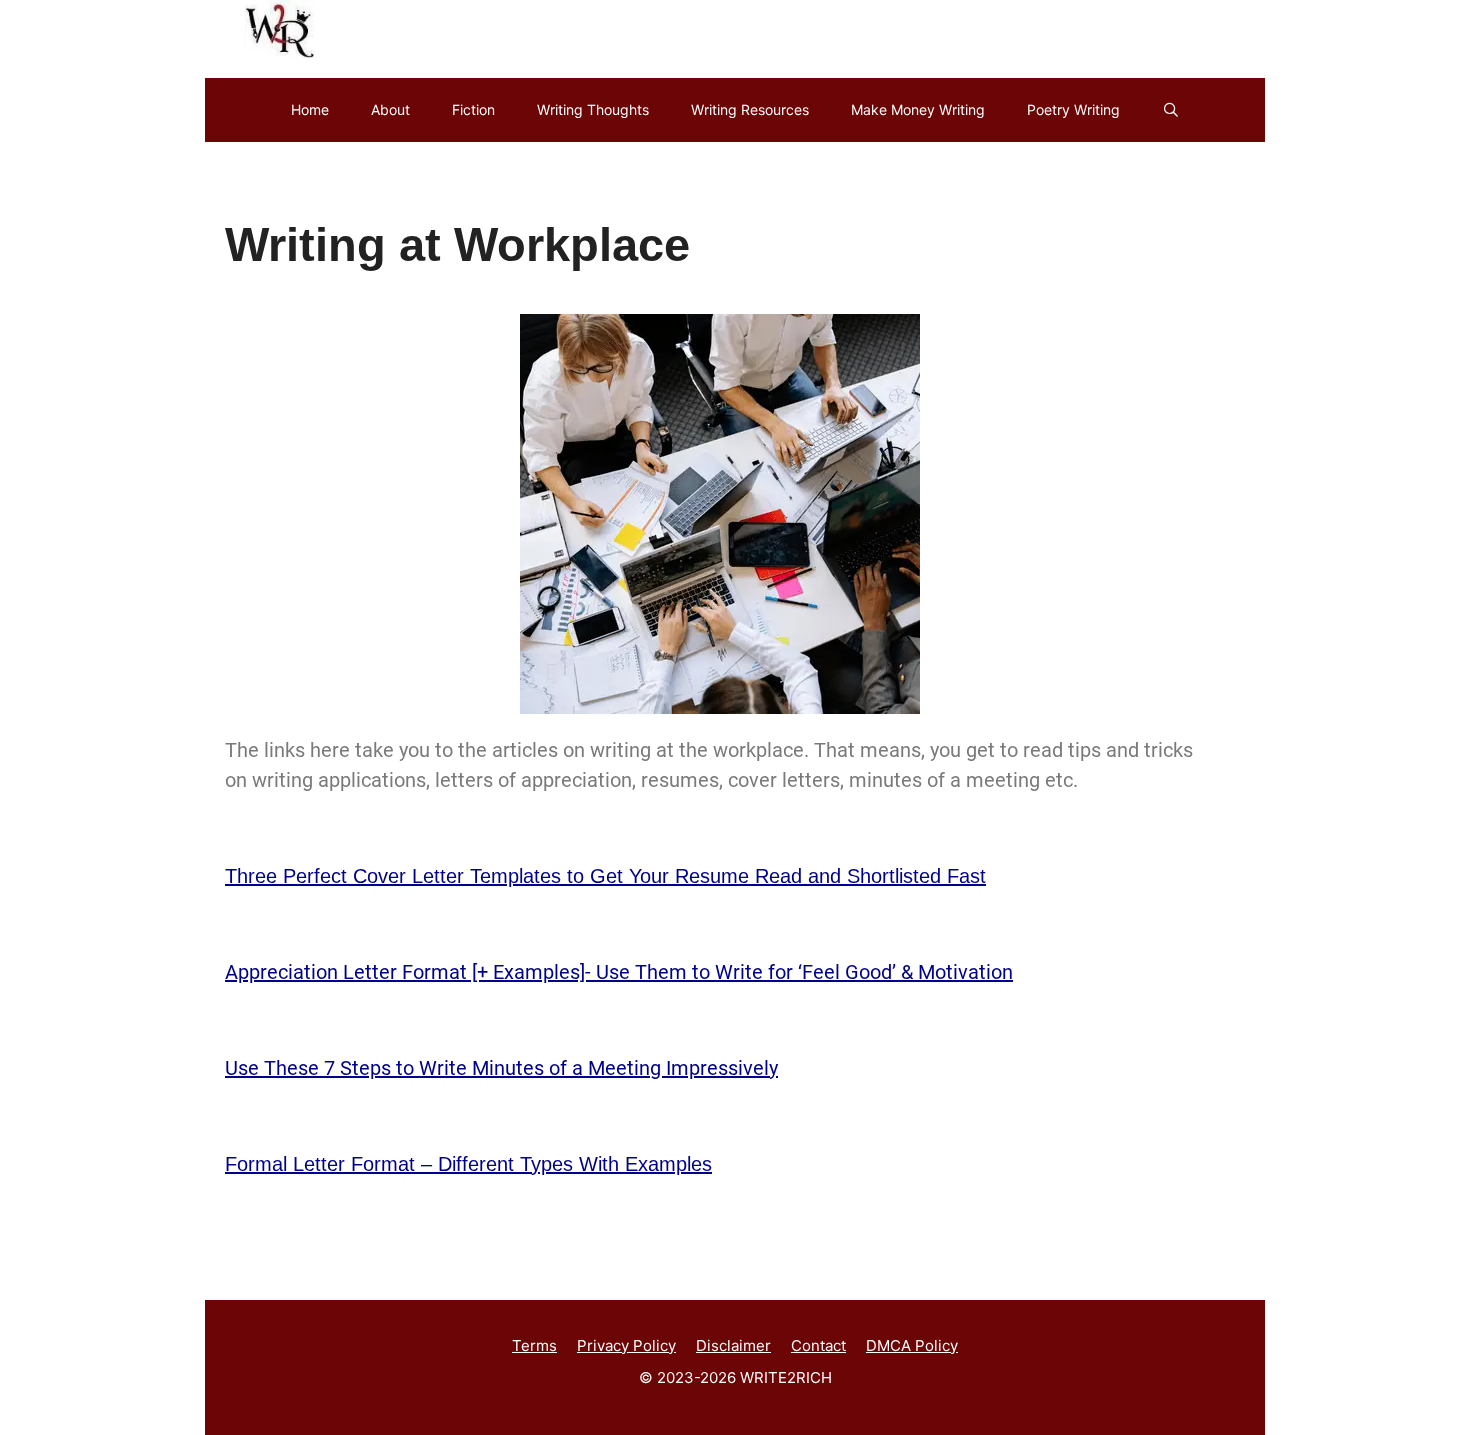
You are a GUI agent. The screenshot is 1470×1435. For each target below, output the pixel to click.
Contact (818, 1345)
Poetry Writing (1073, 109)
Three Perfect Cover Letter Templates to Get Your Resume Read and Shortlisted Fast (605, 876)
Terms (534, 1345)
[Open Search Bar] (1171, 110)
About (390, 109)
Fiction (473, 109)
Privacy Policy (626, 1345)
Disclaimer (733, 1345)
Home (310, 109)
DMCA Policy (912, 1345)
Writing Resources (750, 109)
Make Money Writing (918, 109)
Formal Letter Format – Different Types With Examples (468, 1164)
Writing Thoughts (593, 109)
